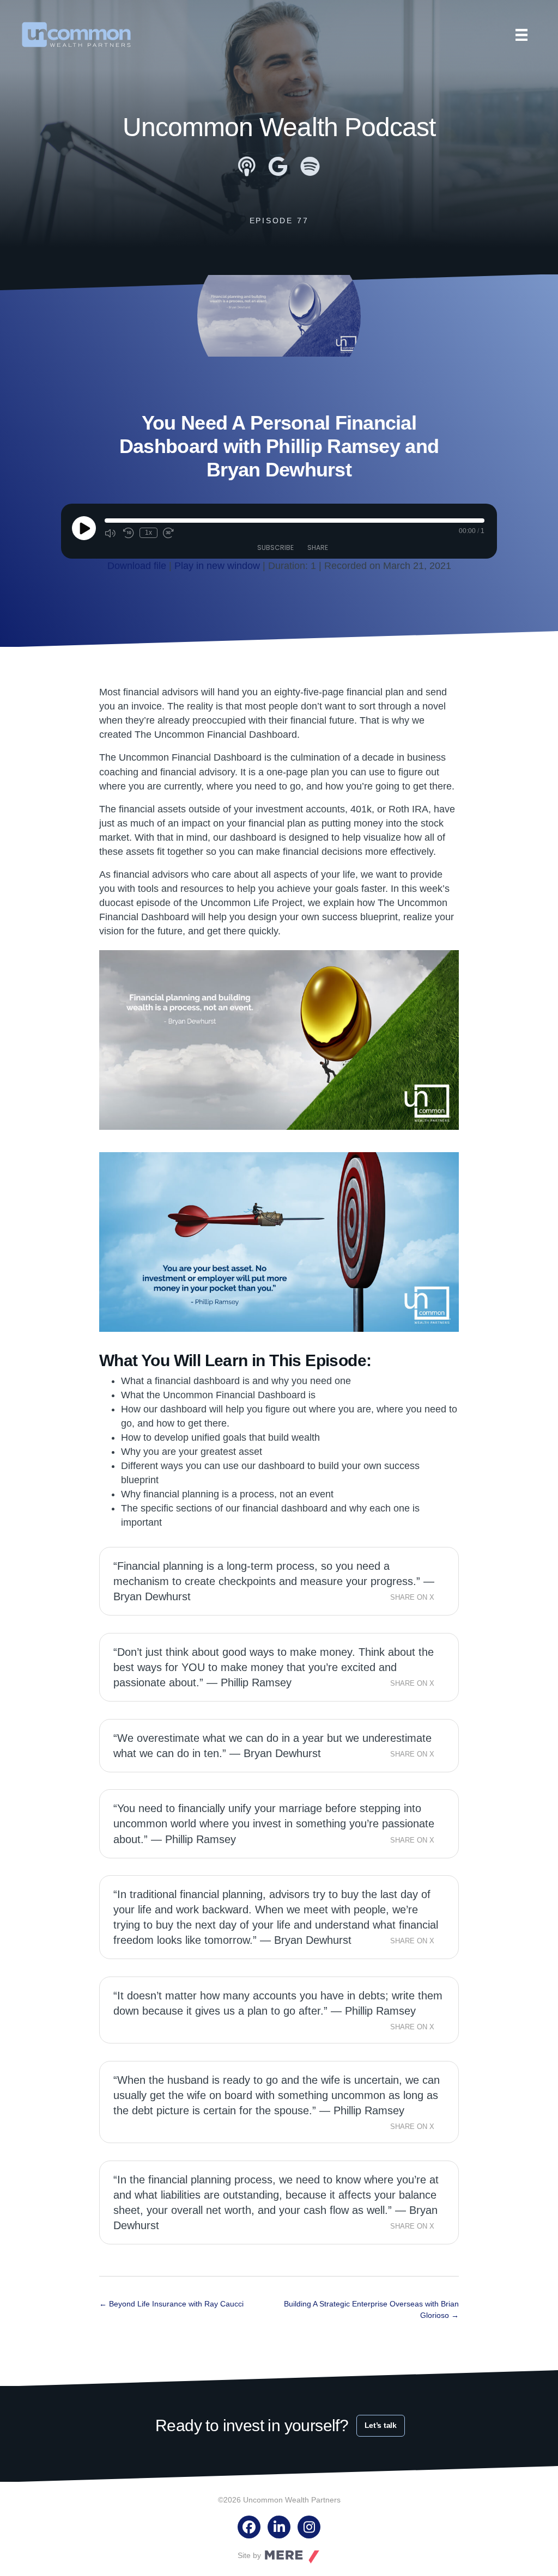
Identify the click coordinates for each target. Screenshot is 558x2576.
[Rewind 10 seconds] (129, 533)
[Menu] (521, 35)
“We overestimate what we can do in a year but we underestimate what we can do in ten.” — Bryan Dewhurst (272, 1746)
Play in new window (217, 566)
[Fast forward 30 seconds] (169, 533)
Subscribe (275, 547)
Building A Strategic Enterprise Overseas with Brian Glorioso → (371, 2309)
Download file (137, 566)
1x (148, 533)
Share (318, 547)
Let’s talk (381, 2425)
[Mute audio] (111, 533)
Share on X (412, 1598)
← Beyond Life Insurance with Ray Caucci (171, 2304)
